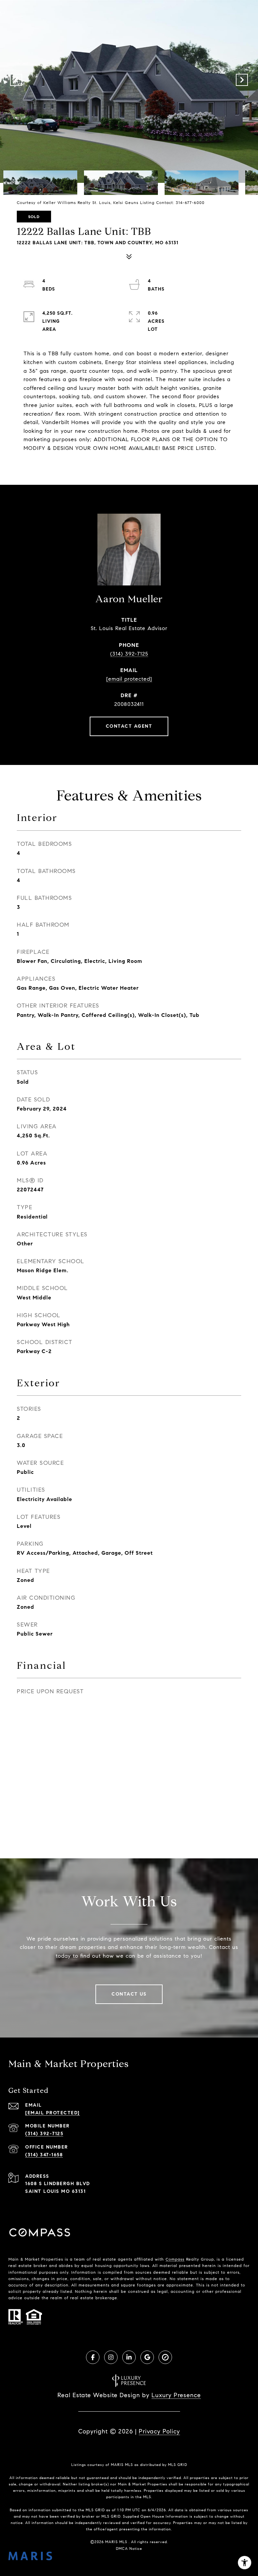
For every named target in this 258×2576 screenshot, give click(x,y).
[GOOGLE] (147, 2357)
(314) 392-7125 (129, 654)
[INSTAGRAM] (111, 2357)
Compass (175, 2259)
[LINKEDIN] (129, 2357)
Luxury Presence (176, 2395)
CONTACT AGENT (129, 726)
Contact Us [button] (129, 1994)
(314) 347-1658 (44, 2155)
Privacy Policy (159, 2431)
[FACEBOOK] (93, 2357)
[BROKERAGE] (165, 2357)
